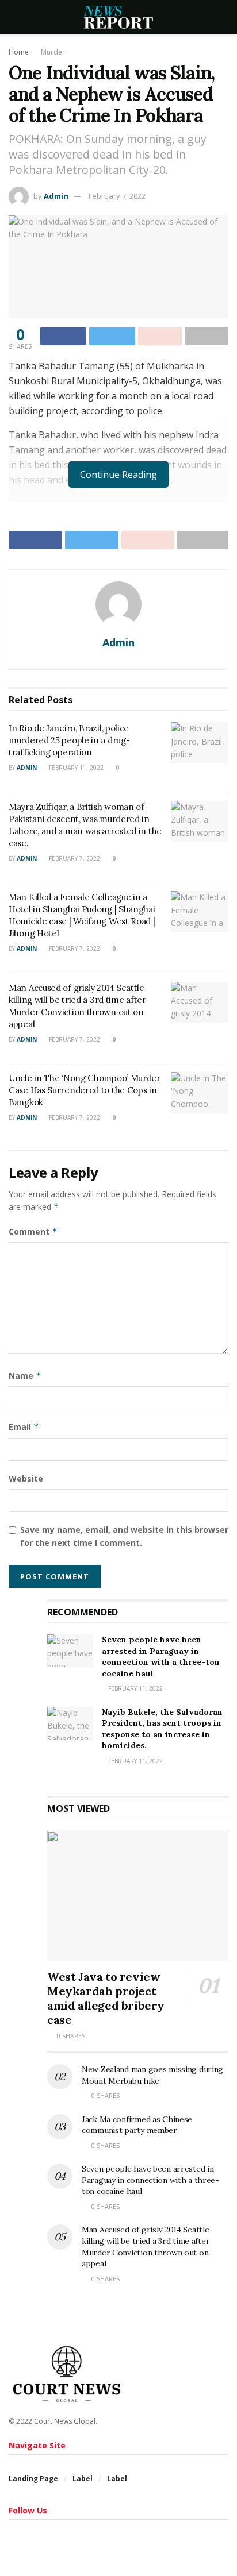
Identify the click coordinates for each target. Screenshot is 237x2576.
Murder (53, 52)
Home (19, 52)
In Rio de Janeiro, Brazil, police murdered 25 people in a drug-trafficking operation (69, 740)
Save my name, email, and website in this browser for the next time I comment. (124, 1536)
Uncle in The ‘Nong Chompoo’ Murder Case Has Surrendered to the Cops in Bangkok (85, 1090)
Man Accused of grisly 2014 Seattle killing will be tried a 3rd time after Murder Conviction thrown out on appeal (146, 2247)
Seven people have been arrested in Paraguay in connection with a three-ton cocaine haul (161, 1657)
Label (83, 2479)
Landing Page (33, 2479)
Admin (56, 196)
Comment (33, 1231)
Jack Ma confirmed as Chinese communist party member (137, 2125)
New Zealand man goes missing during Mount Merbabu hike (152, 2075)
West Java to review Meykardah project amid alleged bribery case (106, 1998)
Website (26, 1478)
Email (24, 1427)
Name (25, 1376)
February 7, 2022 (117, 196)
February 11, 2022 (75, 768)
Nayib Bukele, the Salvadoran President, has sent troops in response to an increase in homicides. (162, 1729)
